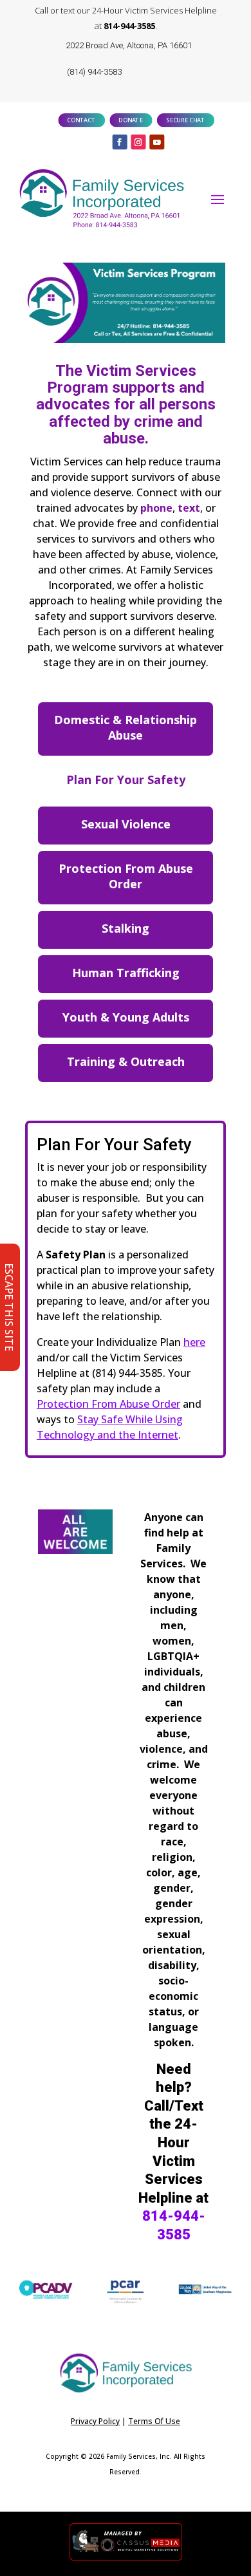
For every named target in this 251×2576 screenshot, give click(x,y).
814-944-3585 (129, 26)
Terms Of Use (154, 2421)
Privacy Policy (95, 2421)
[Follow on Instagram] (138, 142)
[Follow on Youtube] (157, 142)
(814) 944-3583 (94, 72)
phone (156, 508)
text (189, 508)
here (194, 1342)
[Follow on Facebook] (120, 142)
